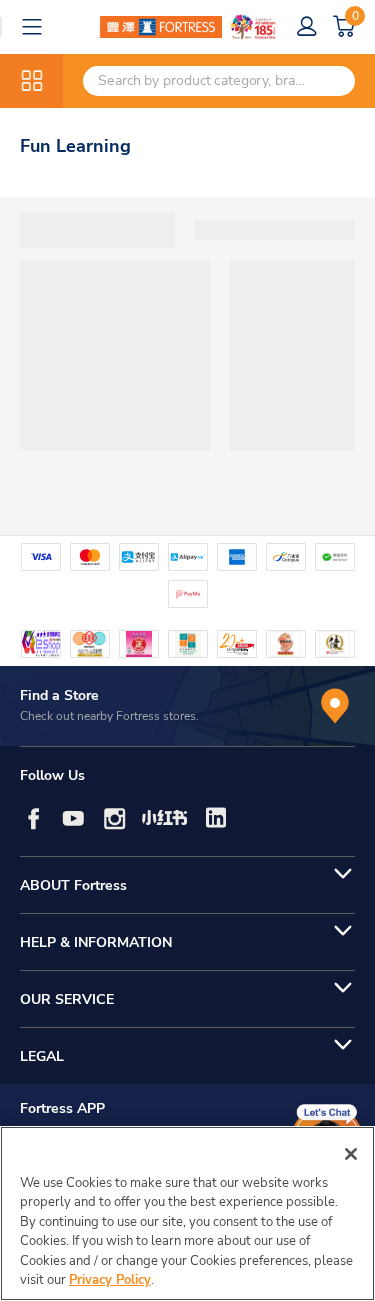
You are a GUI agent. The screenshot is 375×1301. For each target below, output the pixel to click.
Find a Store (59, 695)
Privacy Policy (110, 1280)
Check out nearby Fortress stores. (109, 716)
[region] (187, 1213)
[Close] (351, 1154)
